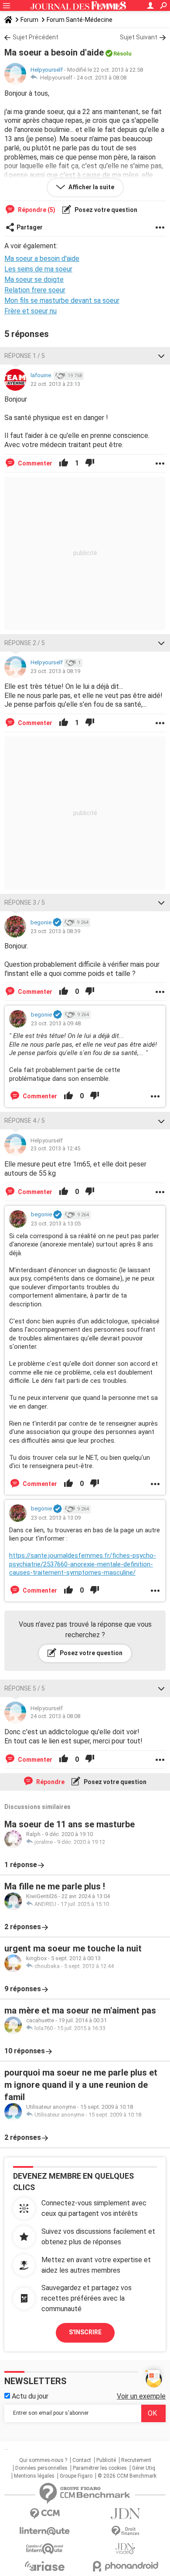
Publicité (106, 2460)
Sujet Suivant (139, 37)
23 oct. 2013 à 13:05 (56, 1224)
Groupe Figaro (76, 2476)
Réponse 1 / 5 (25, 356)
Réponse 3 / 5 (25, 903)
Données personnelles (41, 2468)
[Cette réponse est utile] (64, 463)
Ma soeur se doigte (34, 279)
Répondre (50, 1782)
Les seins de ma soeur (38, 269)
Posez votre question (105, 210)
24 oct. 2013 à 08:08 (102, 78)
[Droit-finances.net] (125, 2531)
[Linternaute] (45, 2531)
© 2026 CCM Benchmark (127, 2476)
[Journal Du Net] (125, 2514)
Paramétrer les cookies (100, 2468)
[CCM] (45, 2514)
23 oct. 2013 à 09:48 (56, 1023)
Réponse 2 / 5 (25, 643)
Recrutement (136, 2460)
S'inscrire (85, 2332)
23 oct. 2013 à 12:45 (55, 1148)
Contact (82, 2460)
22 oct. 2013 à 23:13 (55, 384)
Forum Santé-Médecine (80, 20)
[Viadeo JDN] (125, 2549)
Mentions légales (34, 2476)
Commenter (34, 463)
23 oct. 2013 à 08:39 (55, 931)
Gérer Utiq (144, 2468)
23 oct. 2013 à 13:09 (56, 1518)
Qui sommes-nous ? (43, 2460)
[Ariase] (45, 2566)
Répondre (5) (36, 210)
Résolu (122, 54)
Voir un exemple (141, 2396)
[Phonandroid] (125, 2566)
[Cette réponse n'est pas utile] (90, 463)
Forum (29, 20)
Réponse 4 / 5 (25, 1121)
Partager (30, 227)
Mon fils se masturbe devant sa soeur (62, 300)
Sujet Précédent (36, 37)
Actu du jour (29, 2396)
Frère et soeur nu (31, 311)
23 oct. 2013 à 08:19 (55, 671)
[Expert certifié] (57, 923)
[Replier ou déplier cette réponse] (161, 356)
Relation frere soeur (35, 290)
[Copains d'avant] (45, 2549)
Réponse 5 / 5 (25, 1688)
